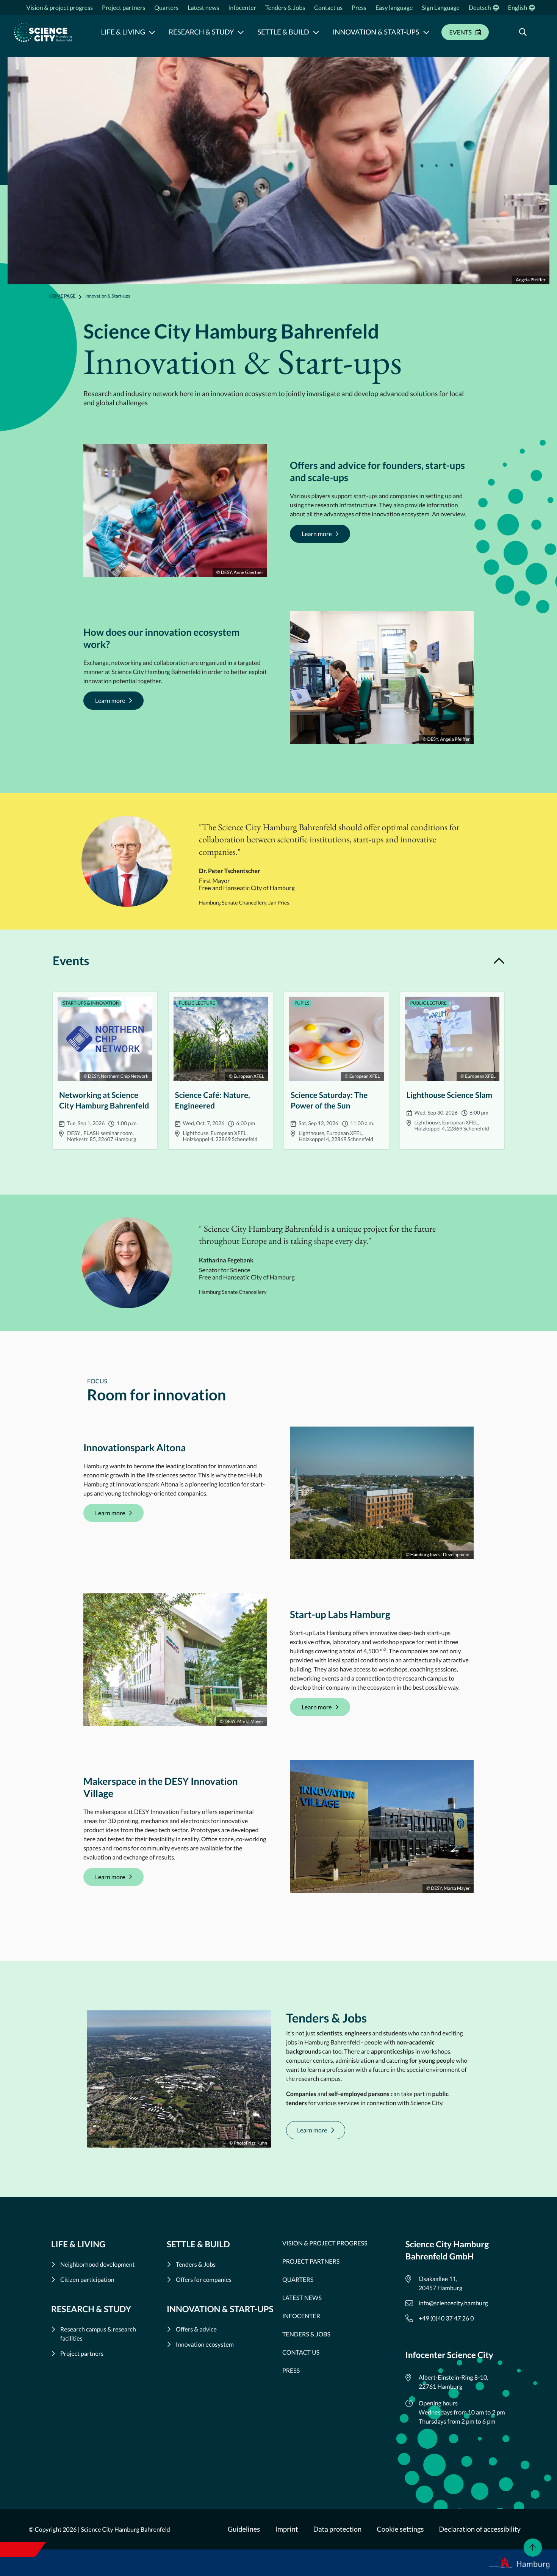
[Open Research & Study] (241, 32)
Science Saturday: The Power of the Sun (336, 1070)
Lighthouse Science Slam (452, 1070)
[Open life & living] (152, 32)
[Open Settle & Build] (316, 32)
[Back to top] (533, 2548)
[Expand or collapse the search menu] (523, 32)
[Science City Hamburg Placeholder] (43, 32)
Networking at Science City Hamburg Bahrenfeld (105, 1070)
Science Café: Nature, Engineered (221, 1070)
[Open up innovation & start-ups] (426, 32)
